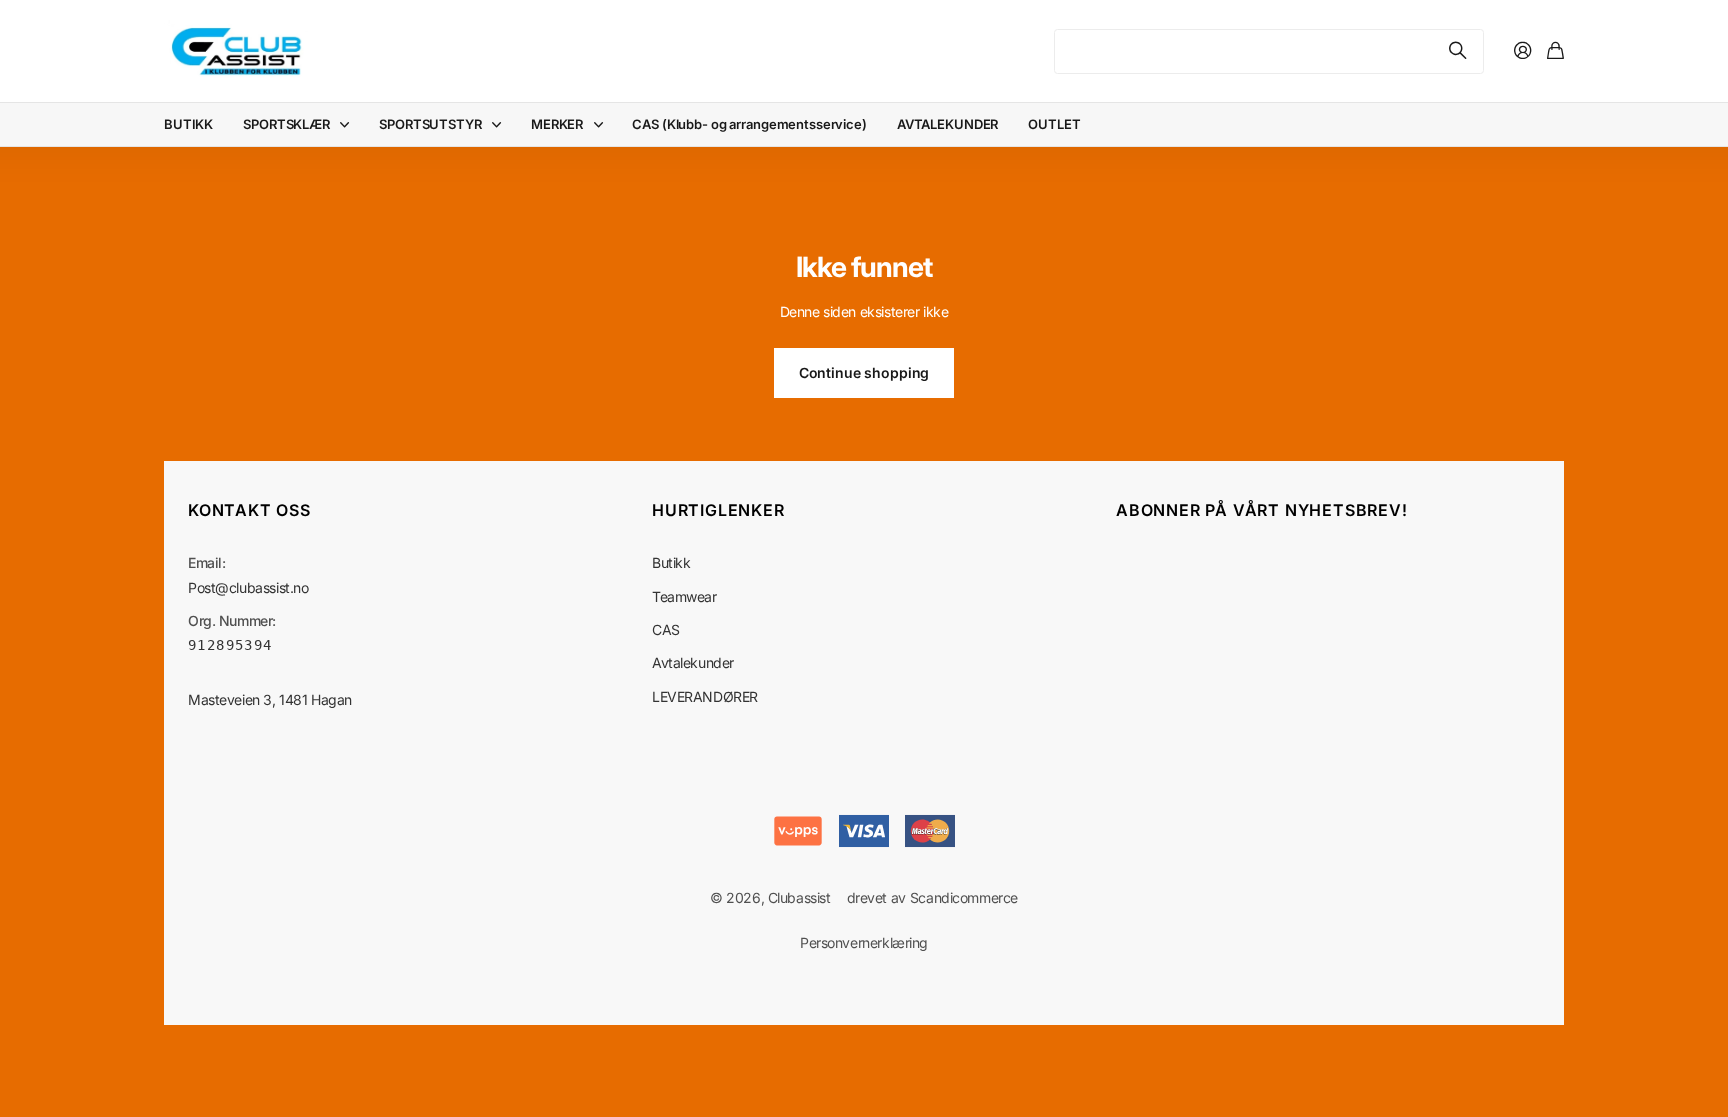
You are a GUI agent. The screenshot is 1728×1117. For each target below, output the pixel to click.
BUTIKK (188, 124)
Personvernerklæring (864, 942)
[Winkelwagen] (1555, 51)
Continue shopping (864, 372)
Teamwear (684, 596)
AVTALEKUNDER (947, 124)
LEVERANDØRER (705, 696)
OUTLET (1054, 124)
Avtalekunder (693, 662)
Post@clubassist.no (248, 587)
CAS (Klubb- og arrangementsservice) (749, 124)
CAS (666, 629)
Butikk (671, 562)
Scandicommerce (964, 897)
